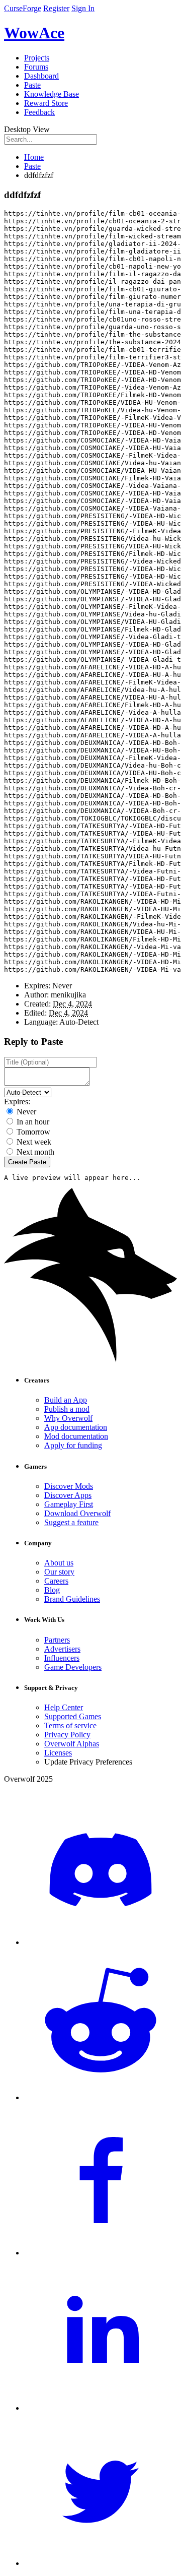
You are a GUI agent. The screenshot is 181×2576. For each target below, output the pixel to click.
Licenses (58, 1753)
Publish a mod (67, 1409)
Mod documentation (76, 1436)
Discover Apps (68, 1495)
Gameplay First (69, 1504)
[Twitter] (101, 2563)
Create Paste (27, 1162)
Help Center (64, 1707)
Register (56, 8)
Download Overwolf (77, 1513)
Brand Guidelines (72, 1599)
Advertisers (62, 1649)
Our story (59, 1572)
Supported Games (73, 1716)
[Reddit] (101, 2097)
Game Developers (73, 1667)
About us (59, 1563)
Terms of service (70, 1725)
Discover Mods (69, 1486)
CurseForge (23, 8)
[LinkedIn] (101, 2408)
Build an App (66, 1400)
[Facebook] (101, 2253)
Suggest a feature (71, 1522)
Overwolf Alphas (72, 1744)
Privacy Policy (67, 1735)
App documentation (76, 1427)
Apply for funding (73, 1445)
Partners (57, 1640)
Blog (52, 1590)
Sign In (83, 8)
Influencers (62, 1658)
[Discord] (101, 1942)
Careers (56, 1581)
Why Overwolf (68, 1418)
